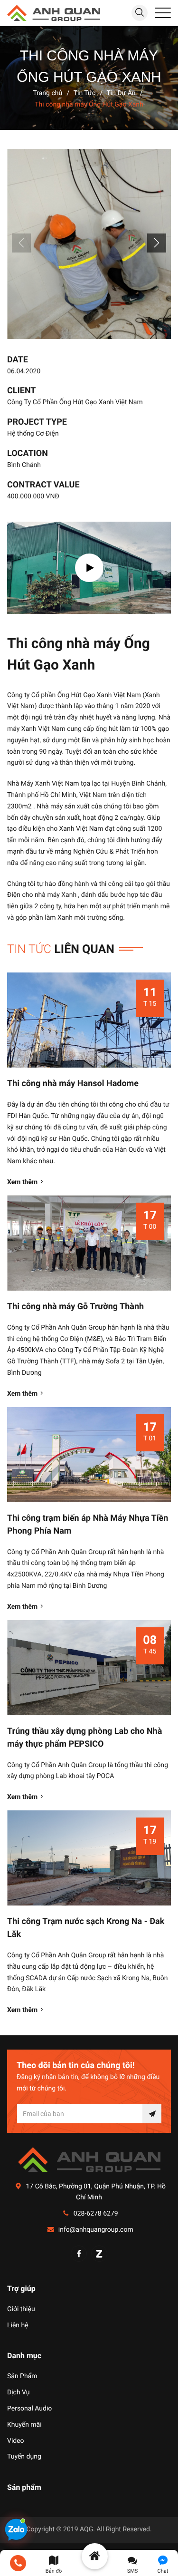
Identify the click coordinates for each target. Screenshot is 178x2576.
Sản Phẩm (22, 2376)
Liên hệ (18, 2325)
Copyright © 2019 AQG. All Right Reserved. (89, 2529)
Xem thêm (22, 1182)
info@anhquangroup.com (96, 2230)
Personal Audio (29, 2409)
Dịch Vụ (19, 2392)
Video (16, 2441)
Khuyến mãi (24, 2425)
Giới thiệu (21, 2309)
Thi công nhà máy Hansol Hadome (73, 1084)
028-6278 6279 (96, 2214)
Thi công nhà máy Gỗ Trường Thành (75, 1307)
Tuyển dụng (24, 2457)
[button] (157, 243)
